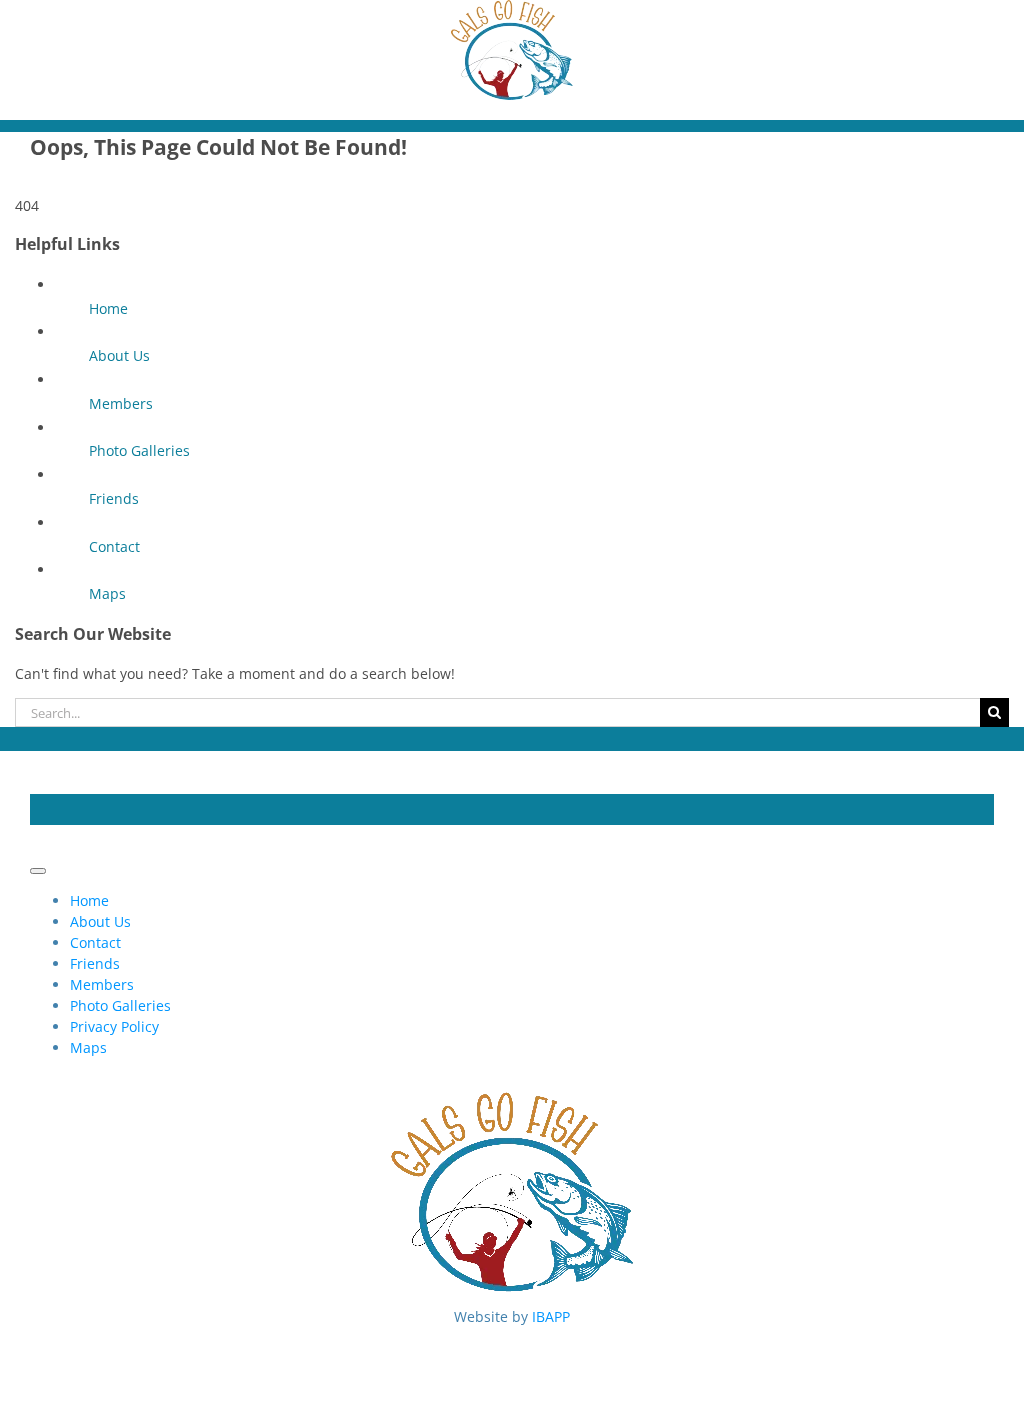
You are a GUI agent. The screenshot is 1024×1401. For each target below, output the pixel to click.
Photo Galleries (139, 450)
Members (121, 403)
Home (108, 308)
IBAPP (551, 1316)
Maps (107, 593)
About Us (119, 355)
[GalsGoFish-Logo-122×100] (512, 10)
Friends (114, 498)
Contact (114, 546)
